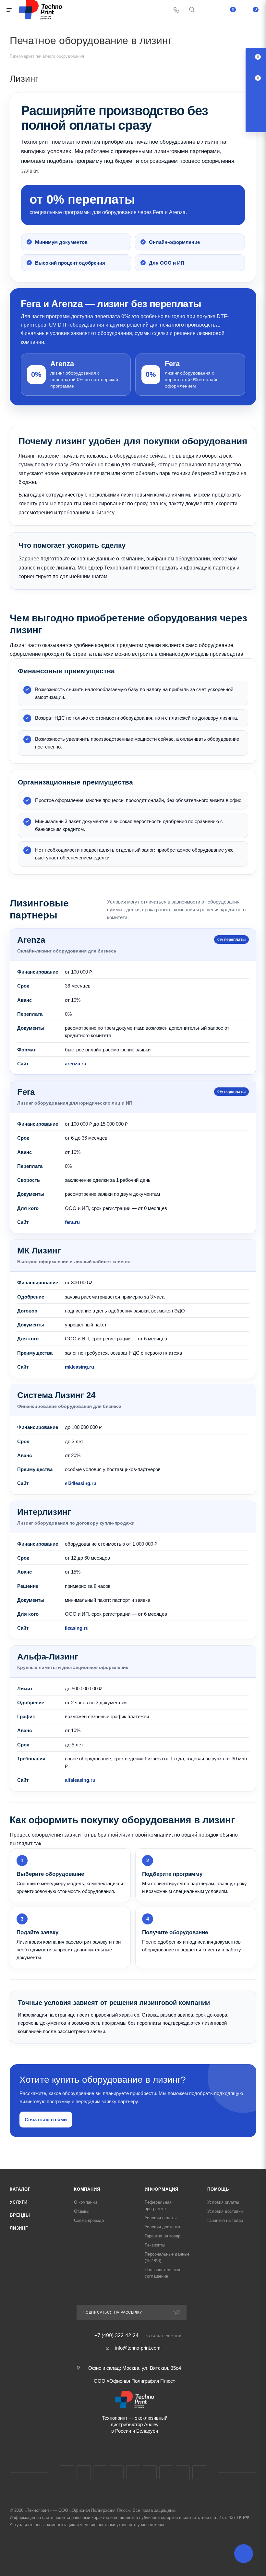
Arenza (31, 940)
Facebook (84, 2472)
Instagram (100, 2472)
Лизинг (19, 2228)
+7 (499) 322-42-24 (116, 2336)
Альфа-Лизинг (48, 1657)
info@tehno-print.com (138, 2348)
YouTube (133, 2472)
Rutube (150, 2472)
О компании (85, 2202)
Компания (87, 2189)
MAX (166, 2472)
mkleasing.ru (79, 1367)
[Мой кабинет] (207, 10)
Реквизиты (155, 2245)
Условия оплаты (161, 2218)
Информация (162, 2189)
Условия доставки (162, 2227)
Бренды (20, 2215)
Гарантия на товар (163, 2236)
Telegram (117, 2472)
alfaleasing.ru (80, 1780)
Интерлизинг (44, 1512)
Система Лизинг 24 (56, 1395)
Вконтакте (67, 2472)
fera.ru (72, 1222)
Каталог (20, 2189)
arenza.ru (76, 1064)
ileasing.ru (77, 1628)
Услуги (19, 2202)
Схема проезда (89, 2220)
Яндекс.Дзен (199, 2472)
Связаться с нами (46, 2120)
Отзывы (82, 2211)
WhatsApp (183, 2472)
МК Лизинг (39, 1251)
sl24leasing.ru (81, 1483)
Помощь (218, 2189)
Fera (26, 1092)
